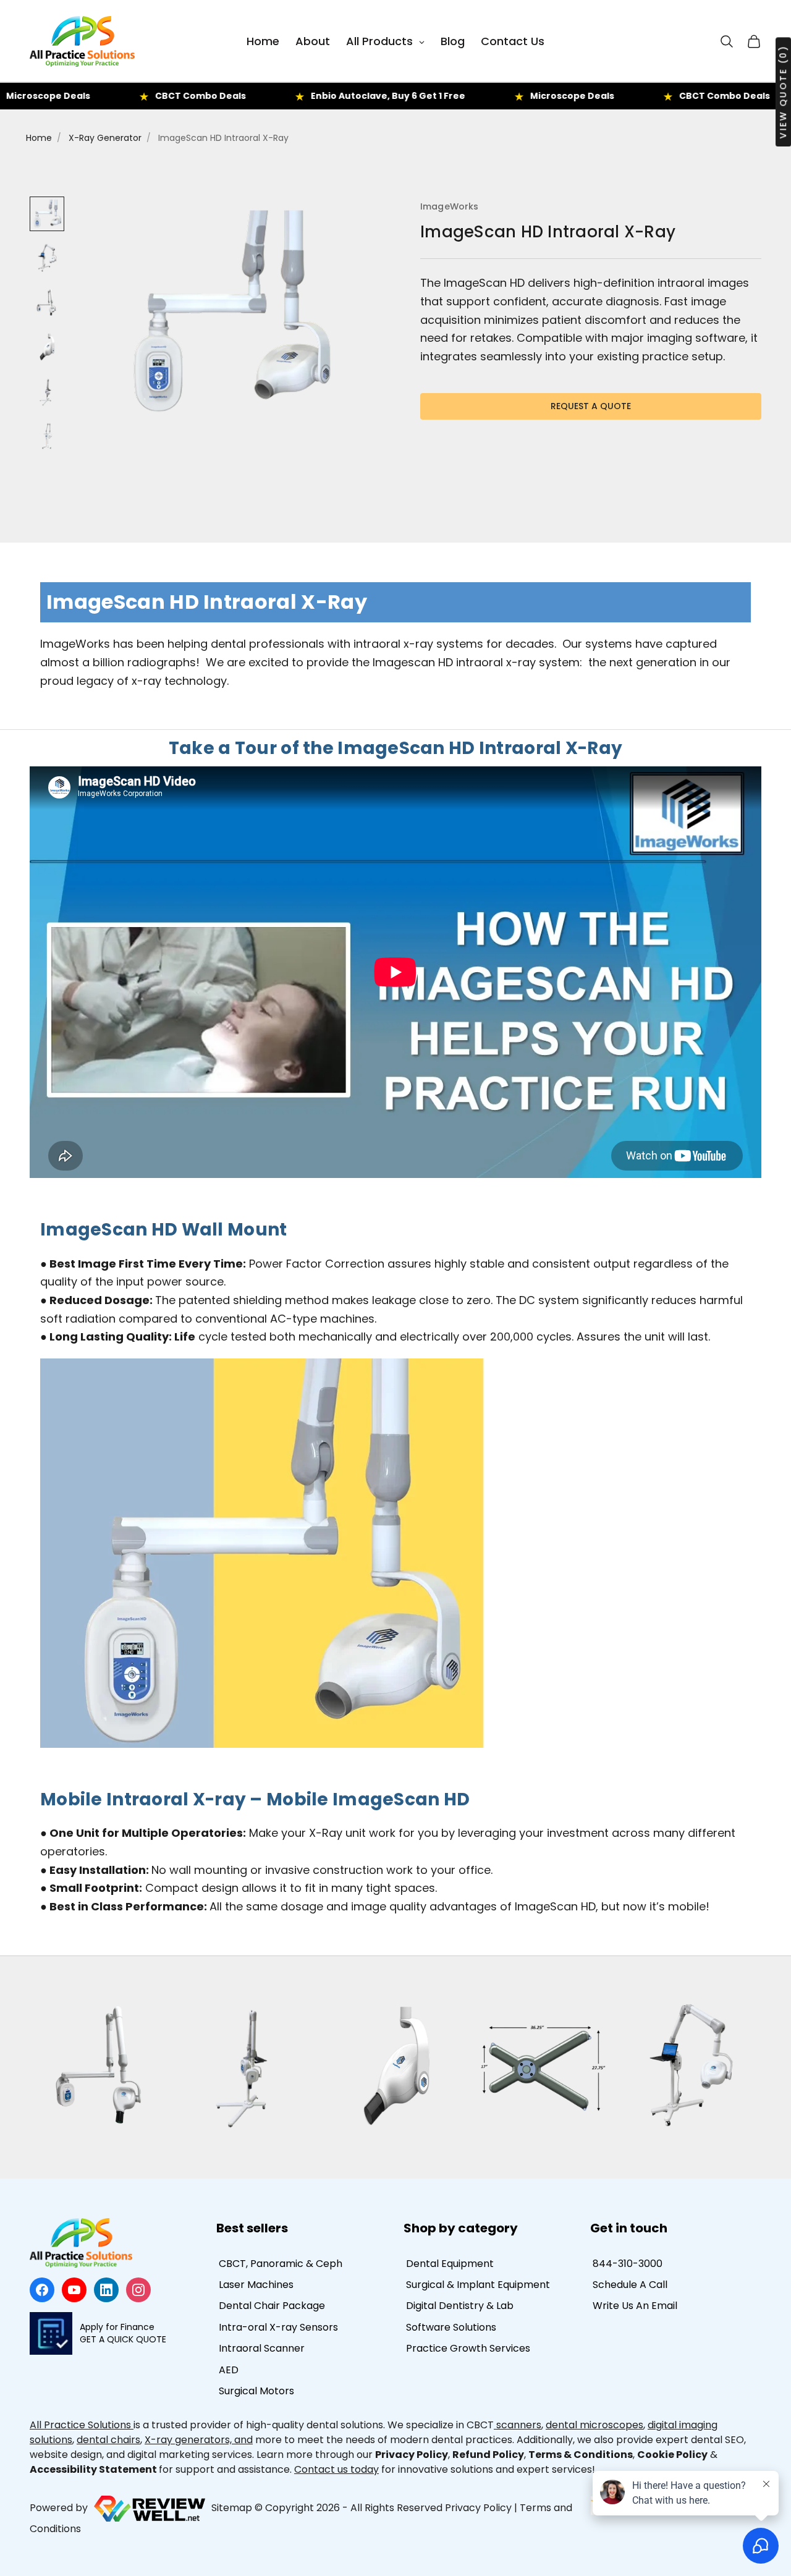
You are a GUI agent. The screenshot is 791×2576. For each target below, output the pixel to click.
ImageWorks (449, 206)
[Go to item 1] (47, 214)
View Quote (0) (783, 92)
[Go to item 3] (47, 303)
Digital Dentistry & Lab (460, 2306)
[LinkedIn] (106, 2290)
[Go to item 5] (47, 392)
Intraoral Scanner (262, 2348)
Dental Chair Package (272, 2306)
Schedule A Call (630, 2285)
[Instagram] (138, 2290)
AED (229, 2370)
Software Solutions (451, 2327)
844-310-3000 (628, 2264)
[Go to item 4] (47, 347)
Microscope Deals (499, 96)
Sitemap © (237, 2508)
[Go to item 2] (47, 258)
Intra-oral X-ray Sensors (278, 2327)
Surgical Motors (256, 2391)
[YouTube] (74, 2290)
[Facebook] (42, 2290)
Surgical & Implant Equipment (478, 2285)
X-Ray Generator (105, 138)
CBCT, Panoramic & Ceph (281, 2264)
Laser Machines (256, 2285)
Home (39, 138)
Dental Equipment (450, 2264)
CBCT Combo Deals (128, 96)
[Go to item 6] (47, 436)
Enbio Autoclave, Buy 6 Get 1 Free (315, 96)
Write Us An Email (635, 2306)
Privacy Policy (478, 2508)
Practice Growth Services (468, 2348)
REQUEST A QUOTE (591, 406)
